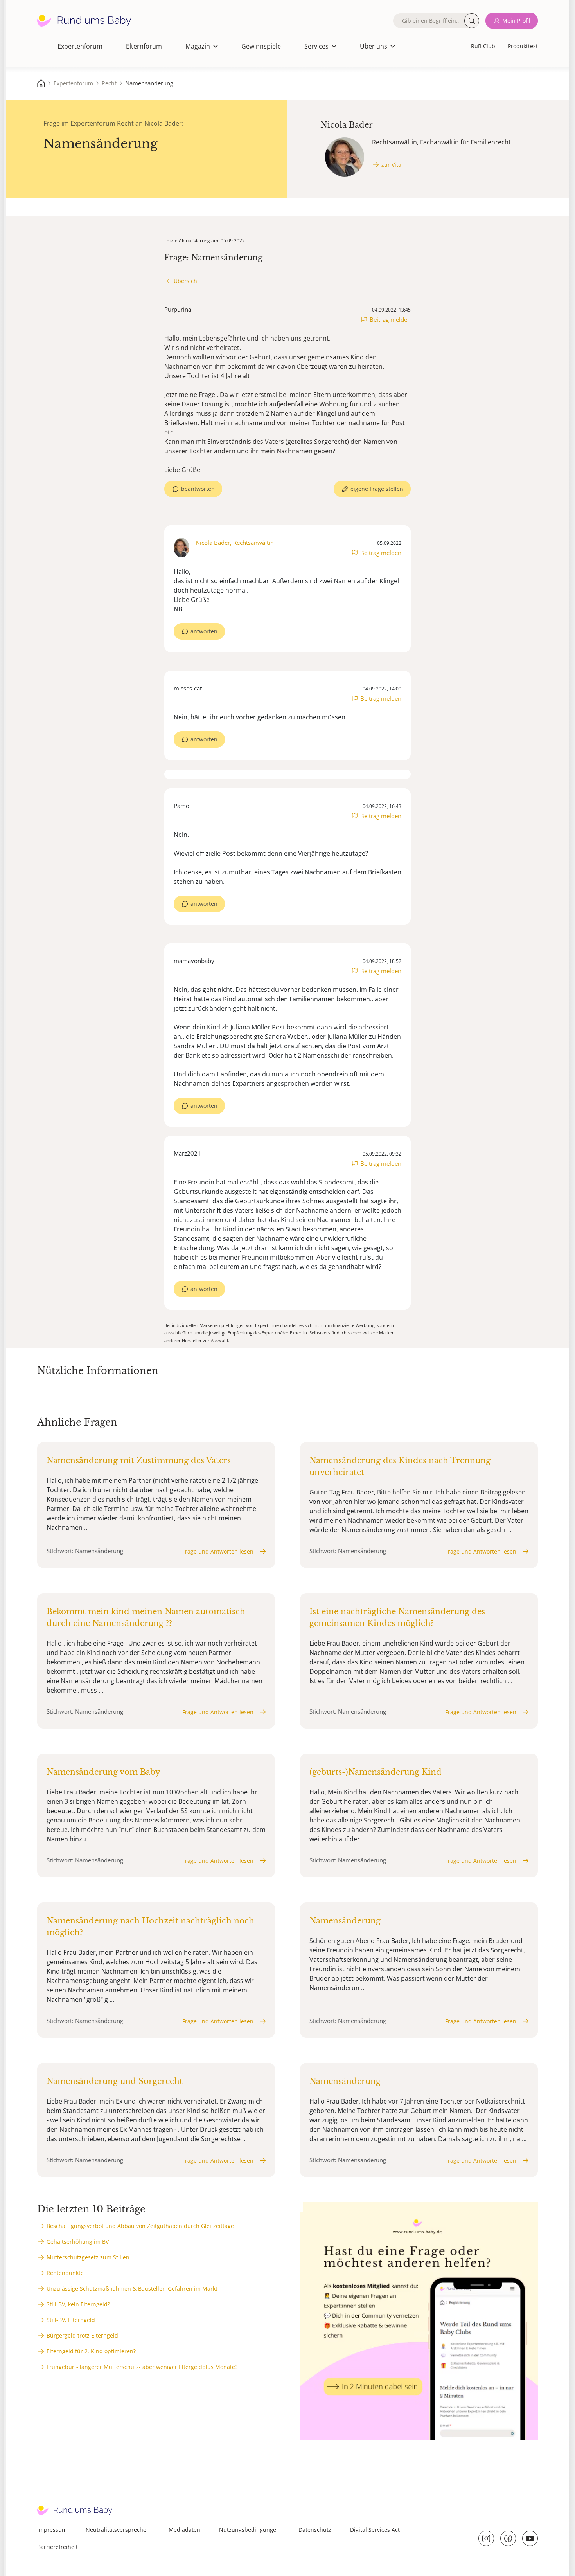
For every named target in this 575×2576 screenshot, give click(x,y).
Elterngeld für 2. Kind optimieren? (91, 2351)
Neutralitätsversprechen (118, 2530)
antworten (204, 631)
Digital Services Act (375, 2530)
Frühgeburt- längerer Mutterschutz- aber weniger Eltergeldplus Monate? (142, 2367)
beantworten (198, 489)
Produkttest (523, 46)
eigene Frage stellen (377, 489)
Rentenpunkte (65, 2273)
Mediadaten (184, 2530)
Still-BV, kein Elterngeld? (78, 2304)
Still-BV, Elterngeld (71, 2320)
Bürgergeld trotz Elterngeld (82, 2335)
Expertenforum (80, 46)
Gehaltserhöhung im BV (78, 2242)
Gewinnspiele (261, 46)
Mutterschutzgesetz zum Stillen (88, 2257)
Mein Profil (516, 21)
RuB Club (483, 46)
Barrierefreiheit (57, 2547)
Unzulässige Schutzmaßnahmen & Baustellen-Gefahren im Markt (132, 2288)
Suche (472, 21)
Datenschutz (315, 2530)
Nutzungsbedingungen (249, 2530)
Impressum (52, 2530)
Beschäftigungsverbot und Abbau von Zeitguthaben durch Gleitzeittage (140, 2226)
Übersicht (186, 281)
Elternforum (144, 46)
